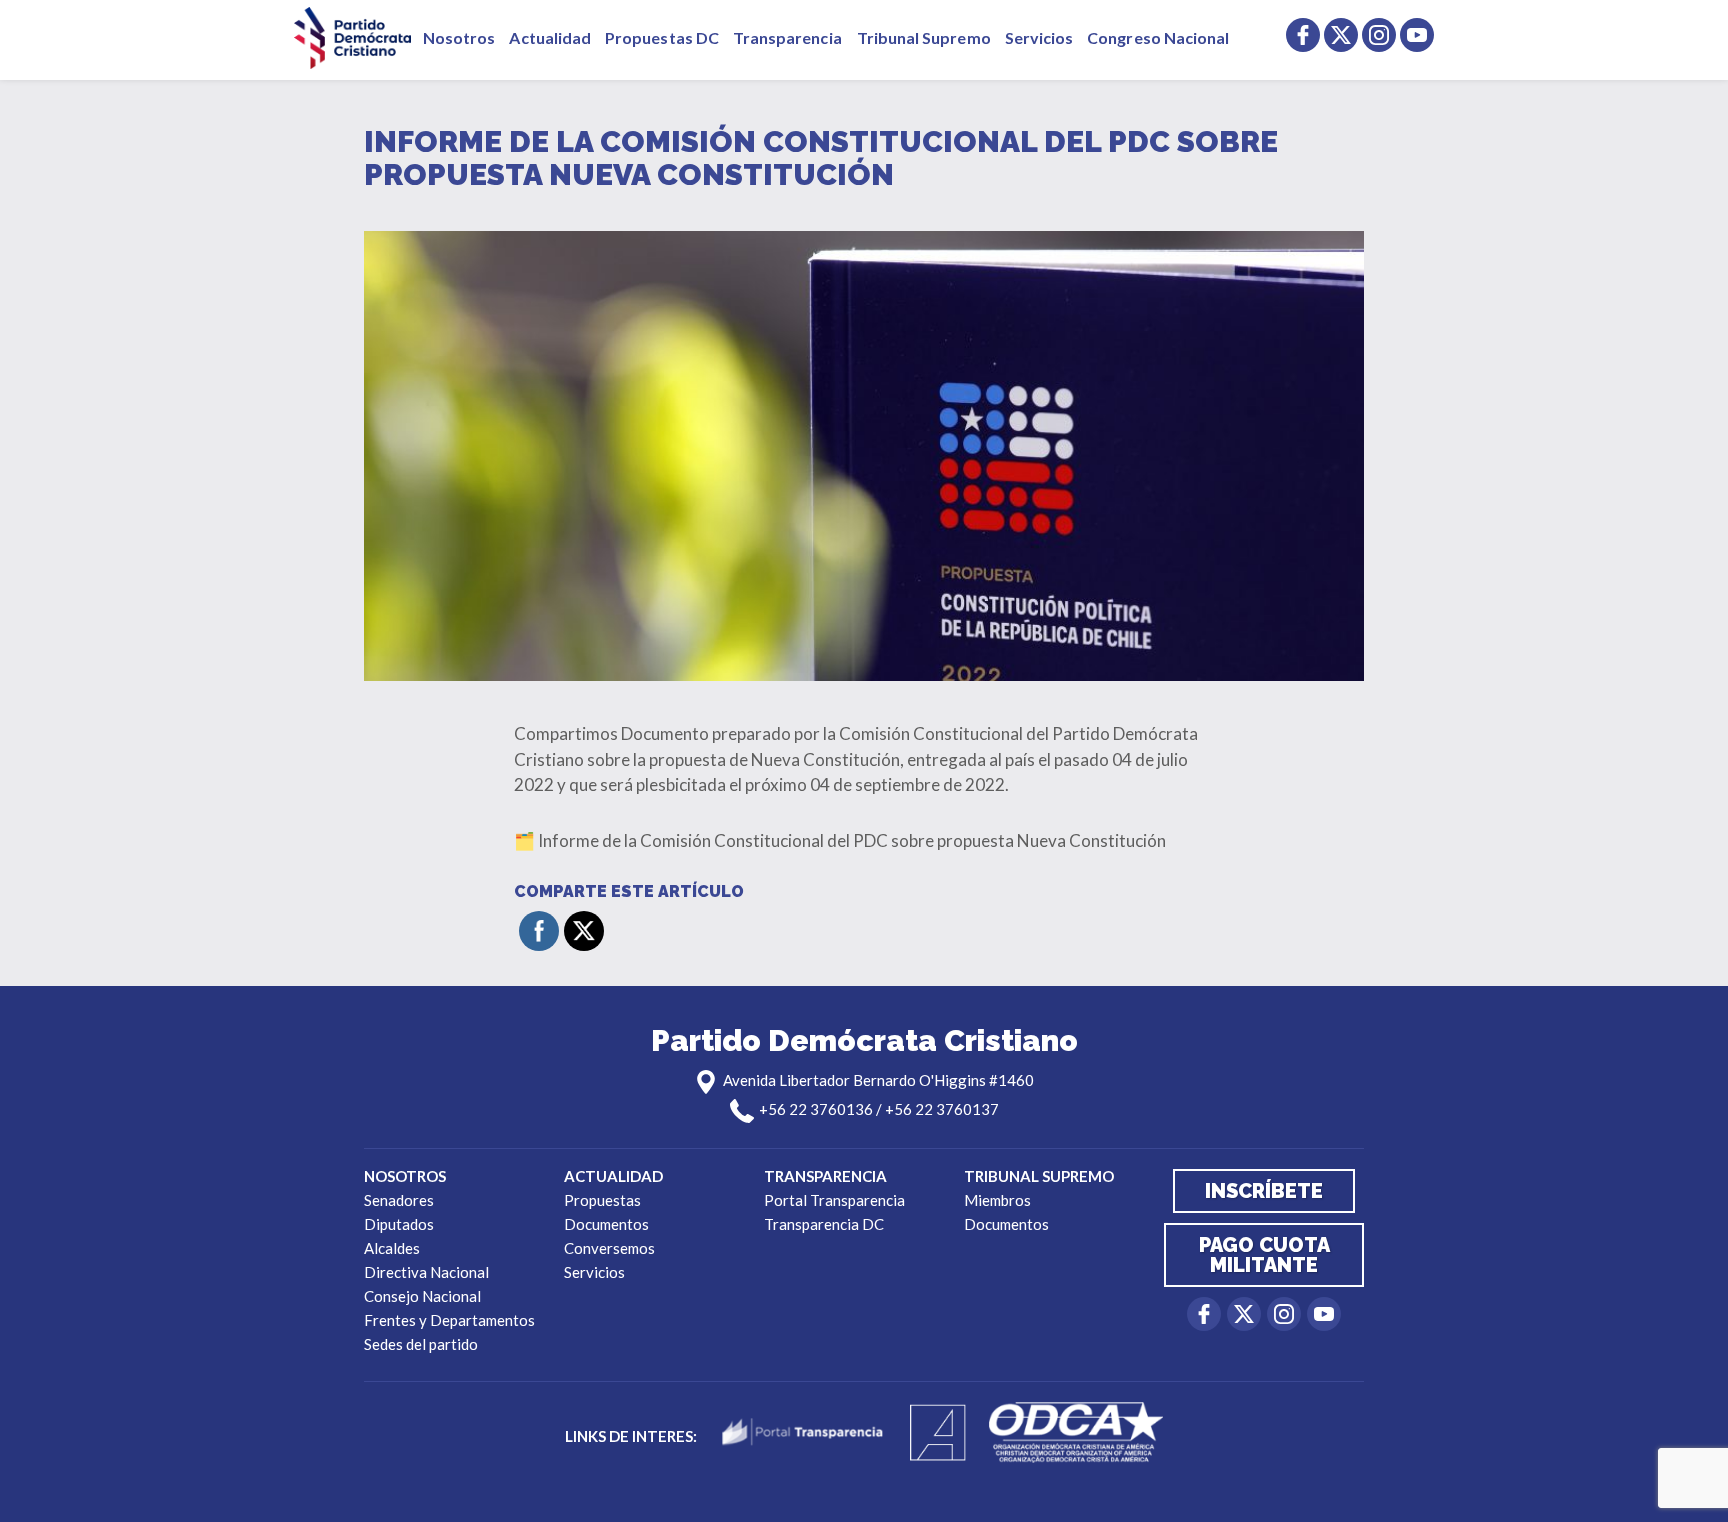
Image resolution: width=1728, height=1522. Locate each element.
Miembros (997, 1200)
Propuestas (602, 1200)
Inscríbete (1264, 1191)
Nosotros (459, 37)
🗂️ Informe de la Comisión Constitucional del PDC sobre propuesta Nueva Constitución (840, 840)
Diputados (399, 1224)
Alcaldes (392, 1248)
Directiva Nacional (426, 1272)
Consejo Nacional (422, 1296)
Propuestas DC (662, 37)
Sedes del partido (421, 1344)
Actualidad (550, 37)
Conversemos (609, 1248)
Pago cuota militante (1264, 1255)
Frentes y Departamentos (449, 1320)
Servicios (1039, 37)
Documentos (606, 1224)
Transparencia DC (824, 1224)
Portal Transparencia (834, 1200)
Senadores (399, 1200)
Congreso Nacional (1158, 37)
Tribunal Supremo (924, 37)
